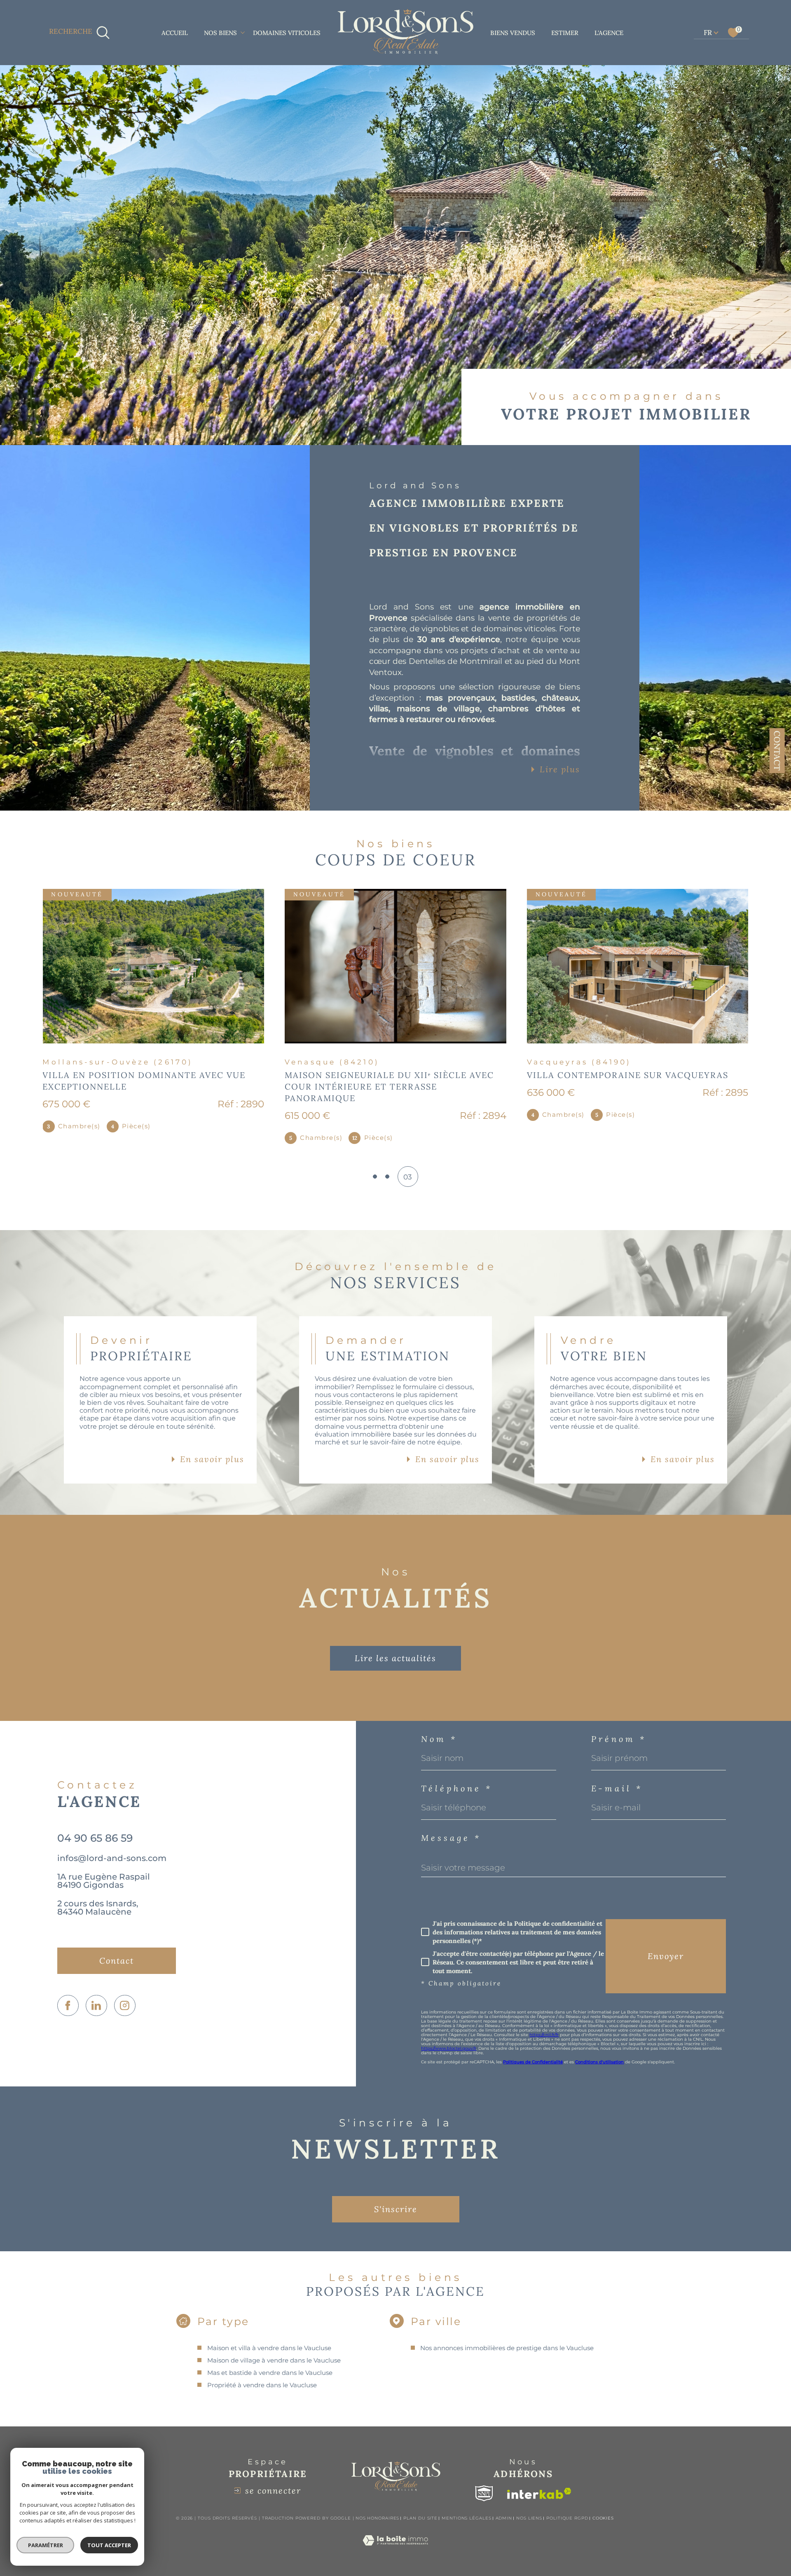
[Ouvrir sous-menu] (242, 32)
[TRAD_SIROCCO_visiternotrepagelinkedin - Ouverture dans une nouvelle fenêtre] (96, 1994)
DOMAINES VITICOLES (287, 33)
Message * (451, 1826)
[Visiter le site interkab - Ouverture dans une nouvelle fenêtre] (539, 2482)
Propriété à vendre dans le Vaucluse (262, 2373)
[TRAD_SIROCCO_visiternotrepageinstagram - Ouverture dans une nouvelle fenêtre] (125, 1994)
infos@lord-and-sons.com (112, 1847)
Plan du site (420, 2507)
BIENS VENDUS (513, 33)
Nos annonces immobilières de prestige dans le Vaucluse (507, 2336)
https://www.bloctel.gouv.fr (449, 2037)
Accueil (175, 33)
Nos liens (529, 2507)
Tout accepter (109, 2545)
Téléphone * (457, 1777)
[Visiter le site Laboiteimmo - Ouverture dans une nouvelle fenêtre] (395, 2538)
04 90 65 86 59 (95, 1826)
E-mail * (617, 1777)
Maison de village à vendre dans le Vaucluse (274, 2349)
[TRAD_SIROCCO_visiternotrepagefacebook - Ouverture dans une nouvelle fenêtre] (68, 1994)
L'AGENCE (609, 33)
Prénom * (619, 1727)
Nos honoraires (378, 2507)
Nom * (439, 1727)
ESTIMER (565, 33)
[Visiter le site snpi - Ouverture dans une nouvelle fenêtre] (484, 2482)
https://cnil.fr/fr (544, 2023)
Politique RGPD (567, 2507)
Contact (777, 751)
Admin (504, 2507)
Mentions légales (466, 2507)
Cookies (603, 2507)
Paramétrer (46, 2545)
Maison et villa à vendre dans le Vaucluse (269, 2336)
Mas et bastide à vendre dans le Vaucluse (270, 2361)
